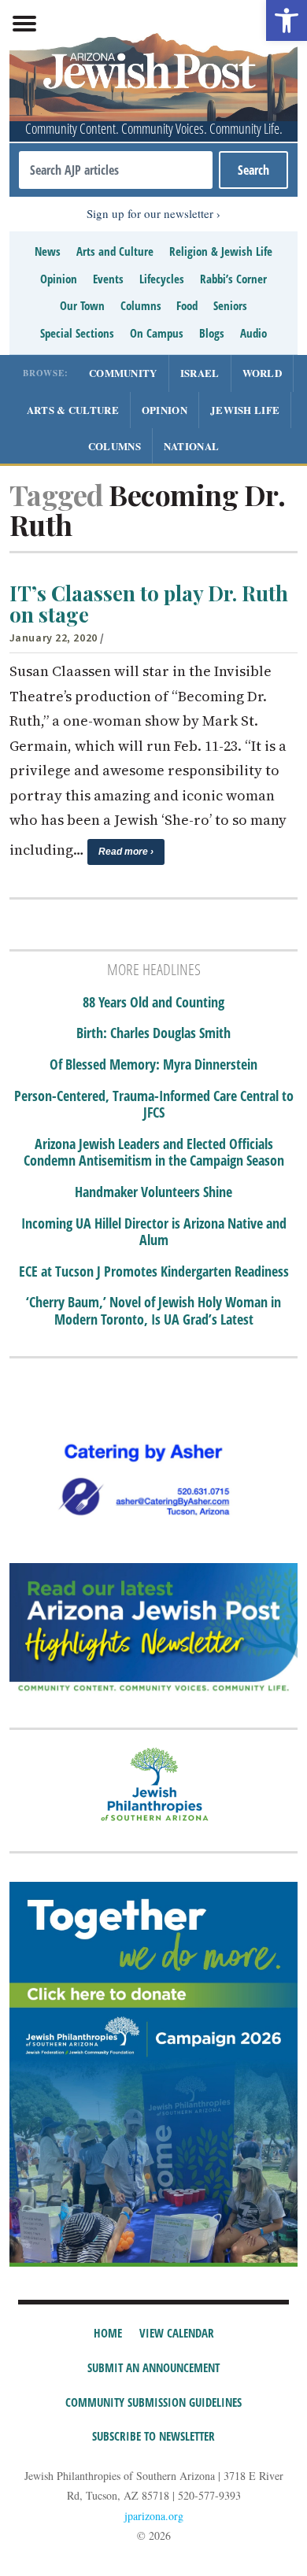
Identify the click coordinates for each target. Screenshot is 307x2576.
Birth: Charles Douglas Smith (153, 1033)
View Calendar (177, 2333)
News (48, 251)
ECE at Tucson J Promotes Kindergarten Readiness (154, 1272)
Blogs (212, 333)
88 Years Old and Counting (153, 1003)
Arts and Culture (115, 251)
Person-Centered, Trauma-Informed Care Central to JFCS (154, 1105)
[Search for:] (116, 170)
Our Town (82, 305)
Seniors (230, 305)
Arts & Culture (73, 410)
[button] (287, 20)
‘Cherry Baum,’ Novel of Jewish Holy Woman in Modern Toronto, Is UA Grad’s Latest (153, 1311)
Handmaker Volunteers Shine (153, 1192)
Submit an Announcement (153, 2367)
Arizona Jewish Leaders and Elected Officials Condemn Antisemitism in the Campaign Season (154, 1153)
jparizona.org (154, 2516)
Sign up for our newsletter (150, 213)
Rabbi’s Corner (233, 279)
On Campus (157, 333)
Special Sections (77, 333)
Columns (141, 305)
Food (187, 305)
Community (123, 373)
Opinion (59, 279)
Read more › (126, 852)
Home (108, 2333)
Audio (253, 333)
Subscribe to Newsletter (153, 2436)
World (263, 373)
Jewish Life (245, 410)
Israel (200, 373)
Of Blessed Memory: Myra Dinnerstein (153, 1065)
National (191, 446)
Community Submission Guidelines (153, 2402)
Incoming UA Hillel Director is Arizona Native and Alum (154, 1232)
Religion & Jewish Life (221, 251)
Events (108, 279)
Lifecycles (162, 279)
